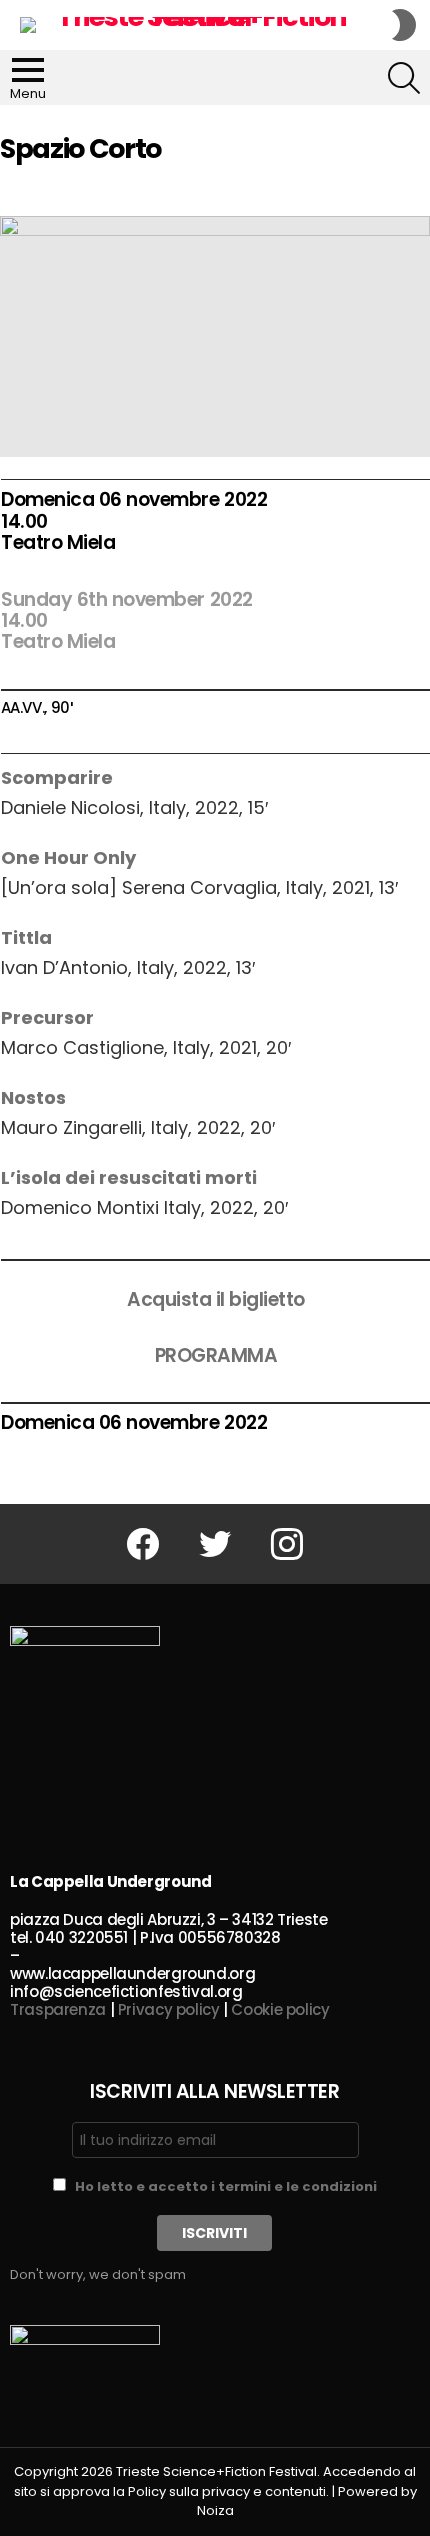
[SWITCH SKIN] (404, 25)
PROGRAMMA (216, 1355)
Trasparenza (58, 2009)
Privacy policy (169, 2009)
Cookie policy (280, 2009)
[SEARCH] (404, 78)
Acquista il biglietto (216, 1299)
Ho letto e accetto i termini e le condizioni (226, 2186)
